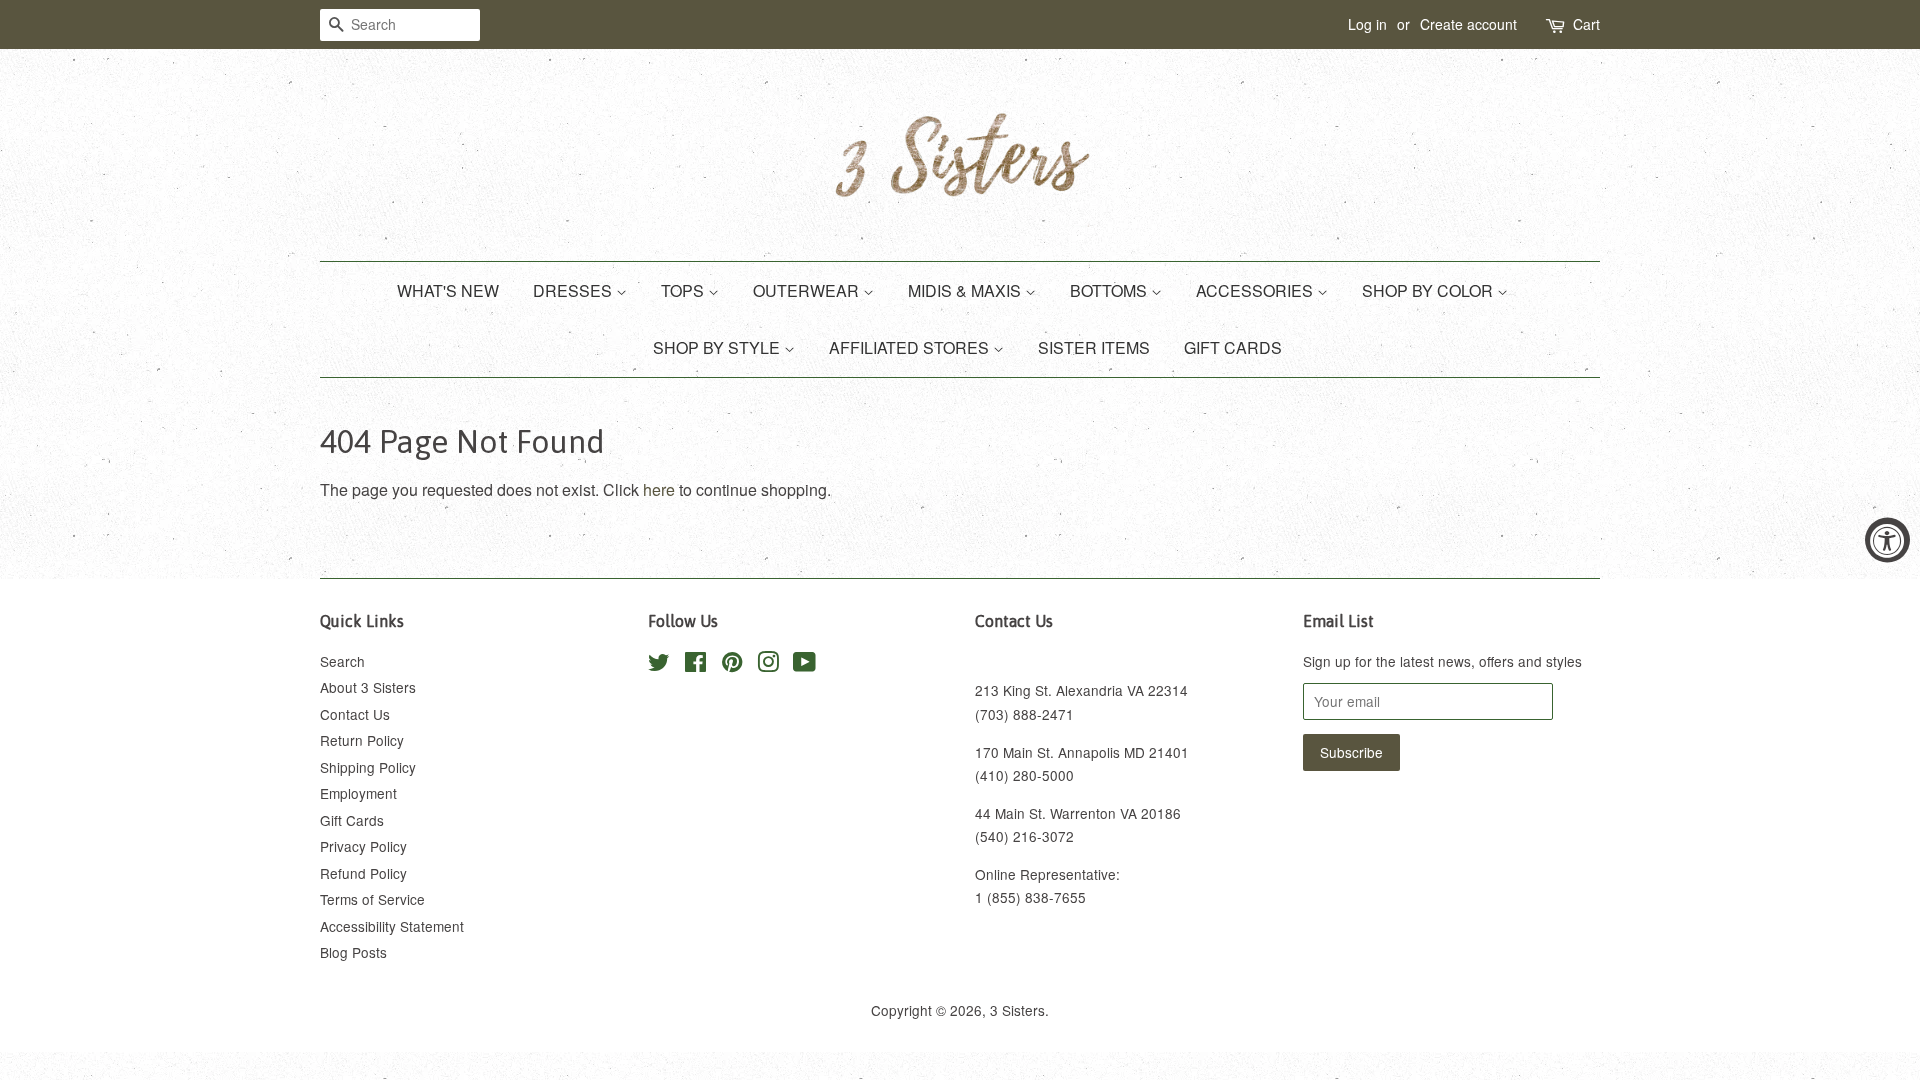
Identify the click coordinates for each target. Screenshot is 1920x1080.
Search (342, 661)
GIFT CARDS (1233, 347)
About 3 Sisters (368, 687)
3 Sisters (1017, 1010)
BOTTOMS (1110, 290)
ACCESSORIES (1256, 290)
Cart (1586, 24)
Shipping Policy (368, 767)
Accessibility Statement (392, 926)
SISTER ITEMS (1094, 347)
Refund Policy (363, 873)
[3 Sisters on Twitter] (659, 665)
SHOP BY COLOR (1429, 290)
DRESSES (574, 290)
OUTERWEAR (808, 290)
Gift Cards (352, 820)
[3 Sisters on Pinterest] (732, 665)
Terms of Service (372, 899)
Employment (358, 793)
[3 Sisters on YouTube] (804, 665)
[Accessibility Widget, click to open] (1887, 540)
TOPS (684, 290)
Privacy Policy (363, 846)
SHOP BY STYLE (718, 347)
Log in (1367, 24)
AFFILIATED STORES (911, 347)
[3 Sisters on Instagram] (768, 665)
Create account (1468, 24)
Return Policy (362, 740)
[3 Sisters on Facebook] (695, 665)
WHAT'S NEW (448, 290)
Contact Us (355, 714)
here (659, 489)
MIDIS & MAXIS (966, 290)
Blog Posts (353, 952)
